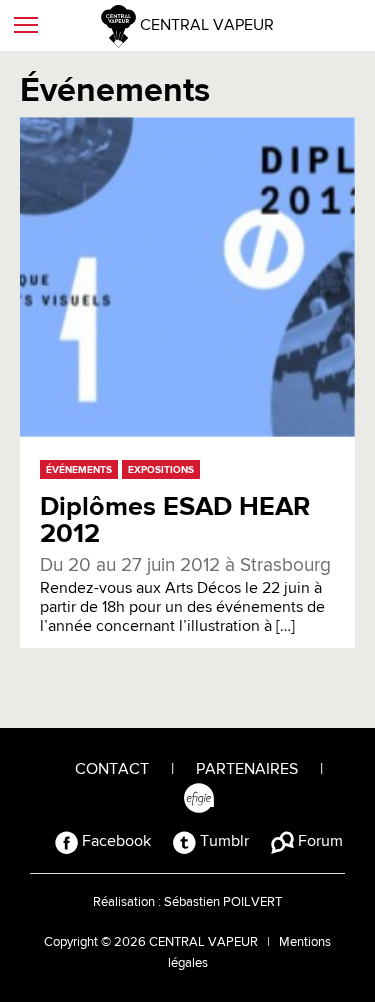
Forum (318, 842)
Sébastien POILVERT (223, 902)
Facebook (114, 842)
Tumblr (222, 842)
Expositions (161, 470)
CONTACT (112, 770)
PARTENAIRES (247, 770)
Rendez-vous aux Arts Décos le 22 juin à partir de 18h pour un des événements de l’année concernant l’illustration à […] (185, 596)
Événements (79, 470)
